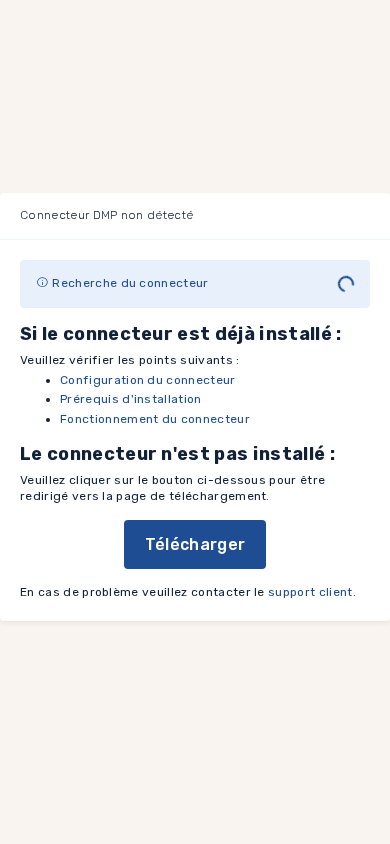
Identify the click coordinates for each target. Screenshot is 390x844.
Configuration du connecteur (148, 380)
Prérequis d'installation (131, 399)
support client (310, 592)
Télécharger (195, 544)
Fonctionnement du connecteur (155, 419)
